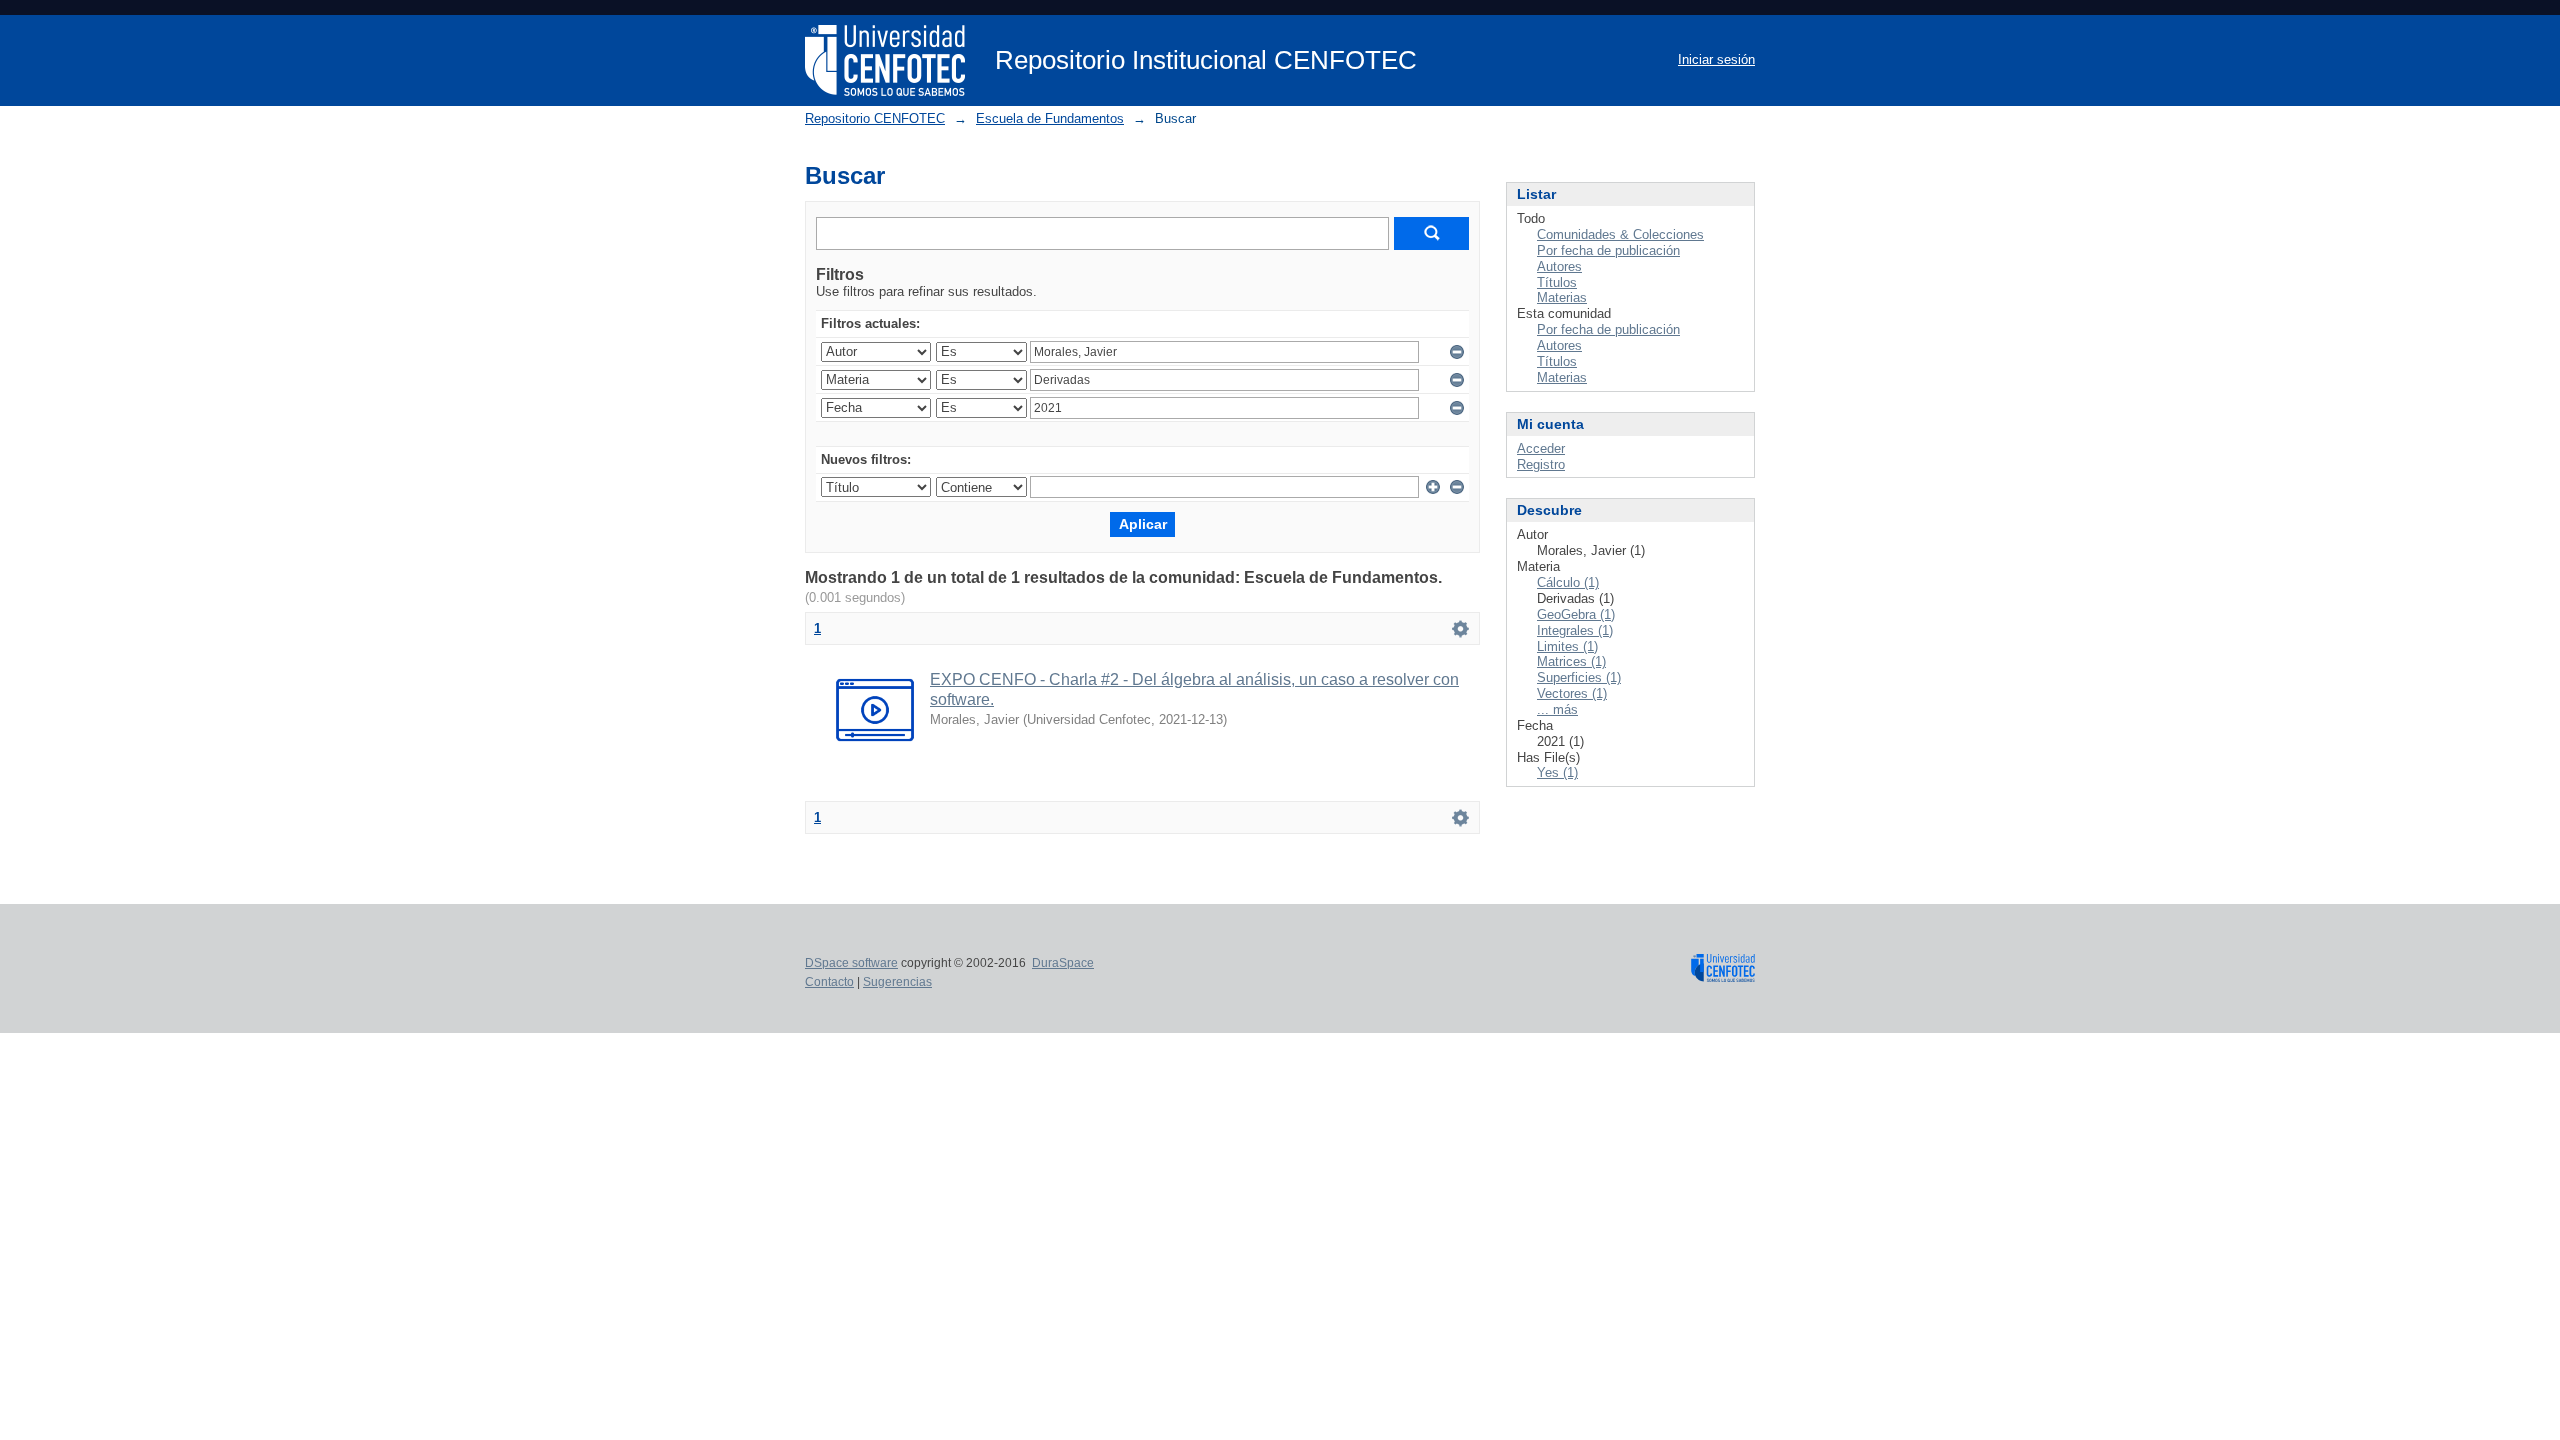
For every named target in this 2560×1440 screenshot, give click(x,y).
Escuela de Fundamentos (1050, 118)
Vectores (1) (1572, 693)
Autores (1559, 266)
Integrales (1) (1575, 630)
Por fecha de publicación (1608, 250)
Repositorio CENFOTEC (875, 118)
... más (1557, 709)
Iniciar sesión (1716, 59)
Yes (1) (1557, 772)
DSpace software (851, 963)
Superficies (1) (1579, 677)
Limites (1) (1567, 646)
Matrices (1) (1571, 661)
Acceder (1541, 448)
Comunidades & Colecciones (1620, 234)
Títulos (1557, 282)
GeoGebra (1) (1576, 614)
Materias (1562, 297)
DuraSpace (1063, 963)
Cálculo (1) (1568, 582)
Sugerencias (897, 982)
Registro (1541, 464)
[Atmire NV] (1723, 974)
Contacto (829, 982)
